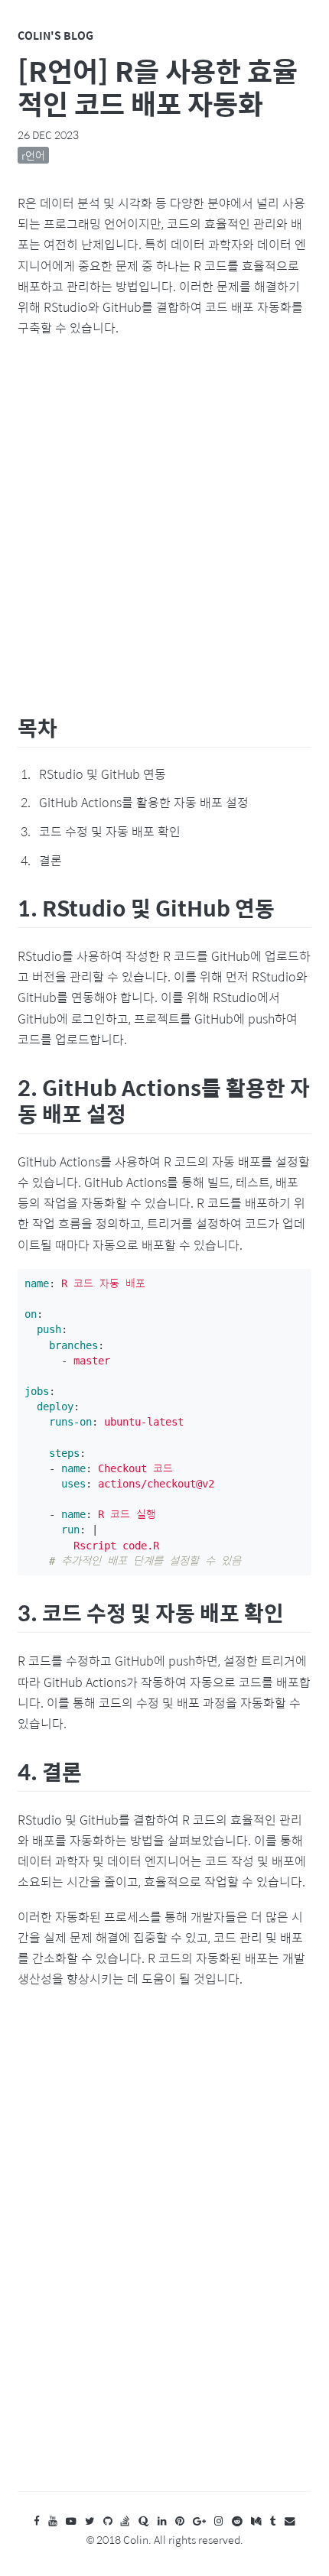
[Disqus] (164, 2255)
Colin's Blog (55, 35)
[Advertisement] (164, 523)
